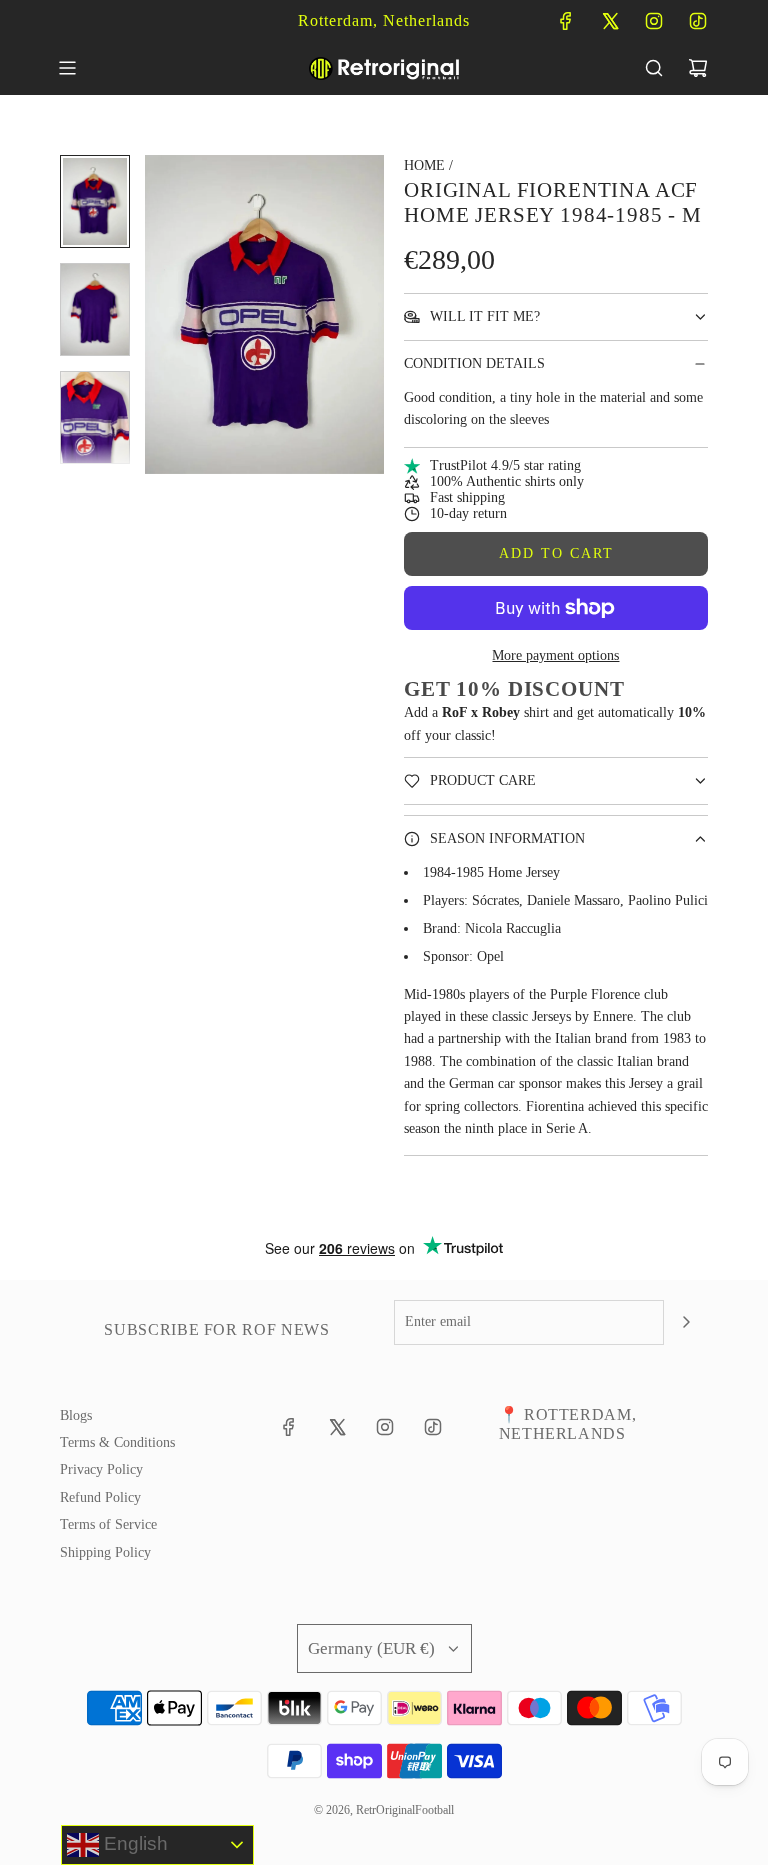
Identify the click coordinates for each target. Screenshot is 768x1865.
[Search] (654, 68)
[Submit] (686, 1322)
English (133, 1843)
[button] (161, 315)
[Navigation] (67, 68)
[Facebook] (566, 21)
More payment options (555, 655)
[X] (610, 21)
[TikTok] (698, 21)
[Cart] (698, 68)
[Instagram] (654, 21)
